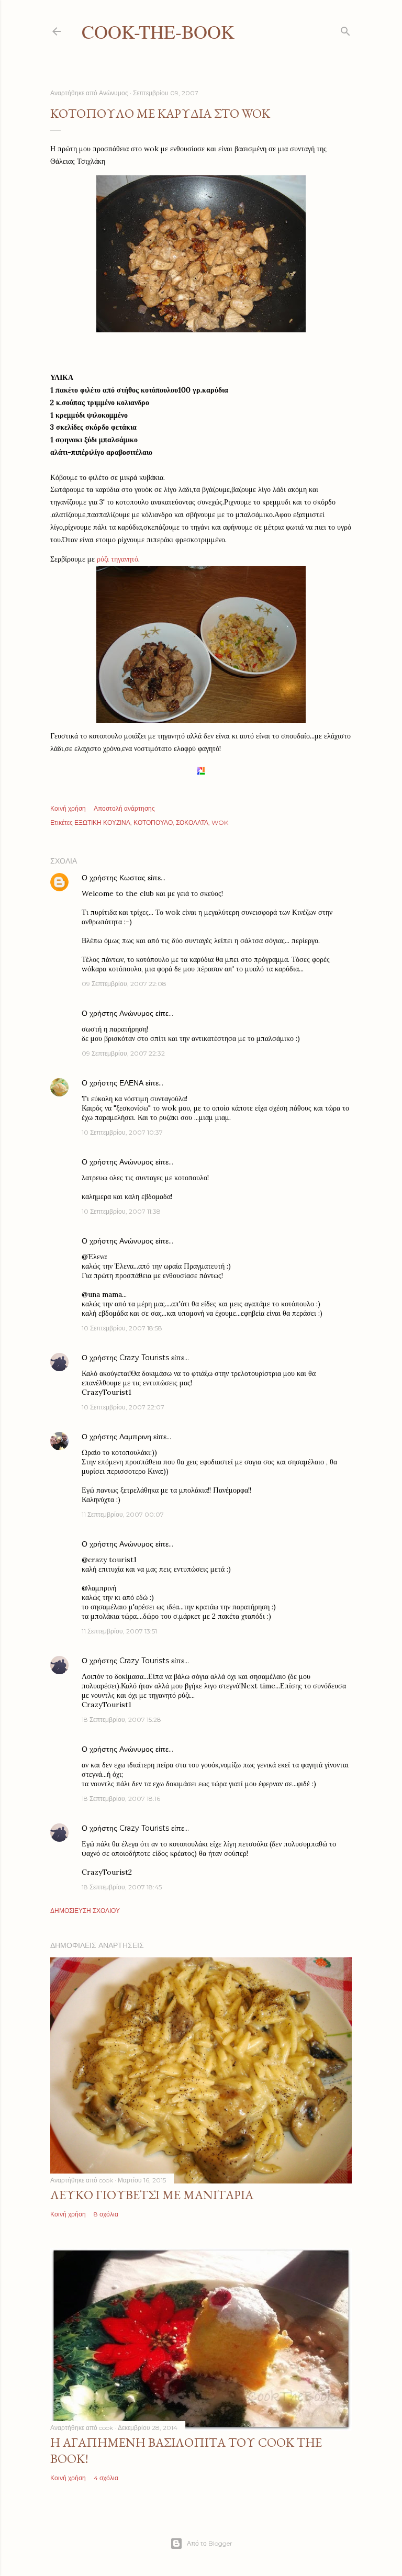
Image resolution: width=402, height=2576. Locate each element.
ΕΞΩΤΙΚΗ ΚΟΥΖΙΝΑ (102, 822)
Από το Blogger (210, 2543)
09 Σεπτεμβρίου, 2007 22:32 (123, 1053)
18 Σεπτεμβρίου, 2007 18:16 (121, 1799)
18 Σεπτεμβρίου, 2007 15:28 (121, 1720)
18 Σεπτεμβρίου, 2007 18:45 (122, 1887)
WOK (220, 822)
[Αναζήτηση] (345, 29)
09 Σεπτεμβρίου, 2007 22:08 (124, 984)
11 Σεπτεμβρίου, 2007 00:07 (123, 1514)
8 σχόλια (106, 2214)
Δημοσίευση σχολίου (85, 1911)
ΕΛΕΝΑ (131, 1083)
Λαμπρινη (135, 1437)
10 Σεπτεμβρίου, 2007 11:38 (121, 1211)
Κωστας (132, 878)
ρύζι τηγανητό (118, 559)
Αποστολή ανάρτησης (124, 808)
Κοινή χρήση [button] (68, 808)
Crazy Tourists (144, 1358)
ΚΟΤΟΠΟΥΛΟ (153, 822)
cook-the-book (158, 31)
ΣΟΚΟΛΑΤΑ (192, 822)
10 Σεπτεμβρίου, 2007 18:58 (122, 1328)
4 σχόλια (106, 2478)
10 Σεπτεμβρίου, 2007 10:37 (122, 1132)
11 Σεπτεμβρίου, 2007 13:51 (119, 1631)
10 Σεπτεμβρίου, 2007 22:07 (123, 1407)
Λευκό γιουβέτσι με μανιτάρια (152, 2195)
